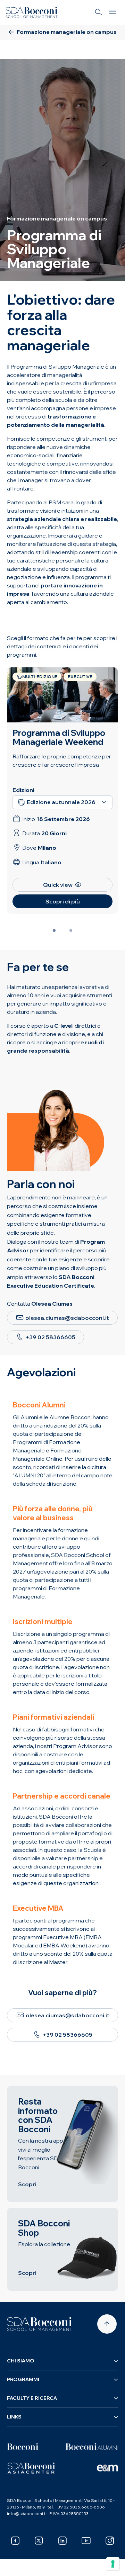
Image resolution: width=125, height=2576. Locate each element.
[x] (39, 2541)
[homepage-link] (32, 12)
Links (14, 2417)
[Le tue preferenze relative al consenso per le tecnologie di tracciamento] (113, 2564)
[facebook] (15, 2541)
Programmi (23, 2379)
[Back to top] (107, 2324)
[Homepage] (40, 2324)
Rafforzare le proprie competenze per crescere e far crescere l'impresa (62, 760)
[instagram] (110, 2541)
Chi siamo (21, 2361)
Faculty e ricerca (32, 2398)
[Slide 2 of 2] (71, 930)
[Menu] (112, 12)
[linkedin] (62, 2541)
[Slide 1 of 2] (54, 930)
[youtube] (86, 2541)
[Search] (99, 12)
